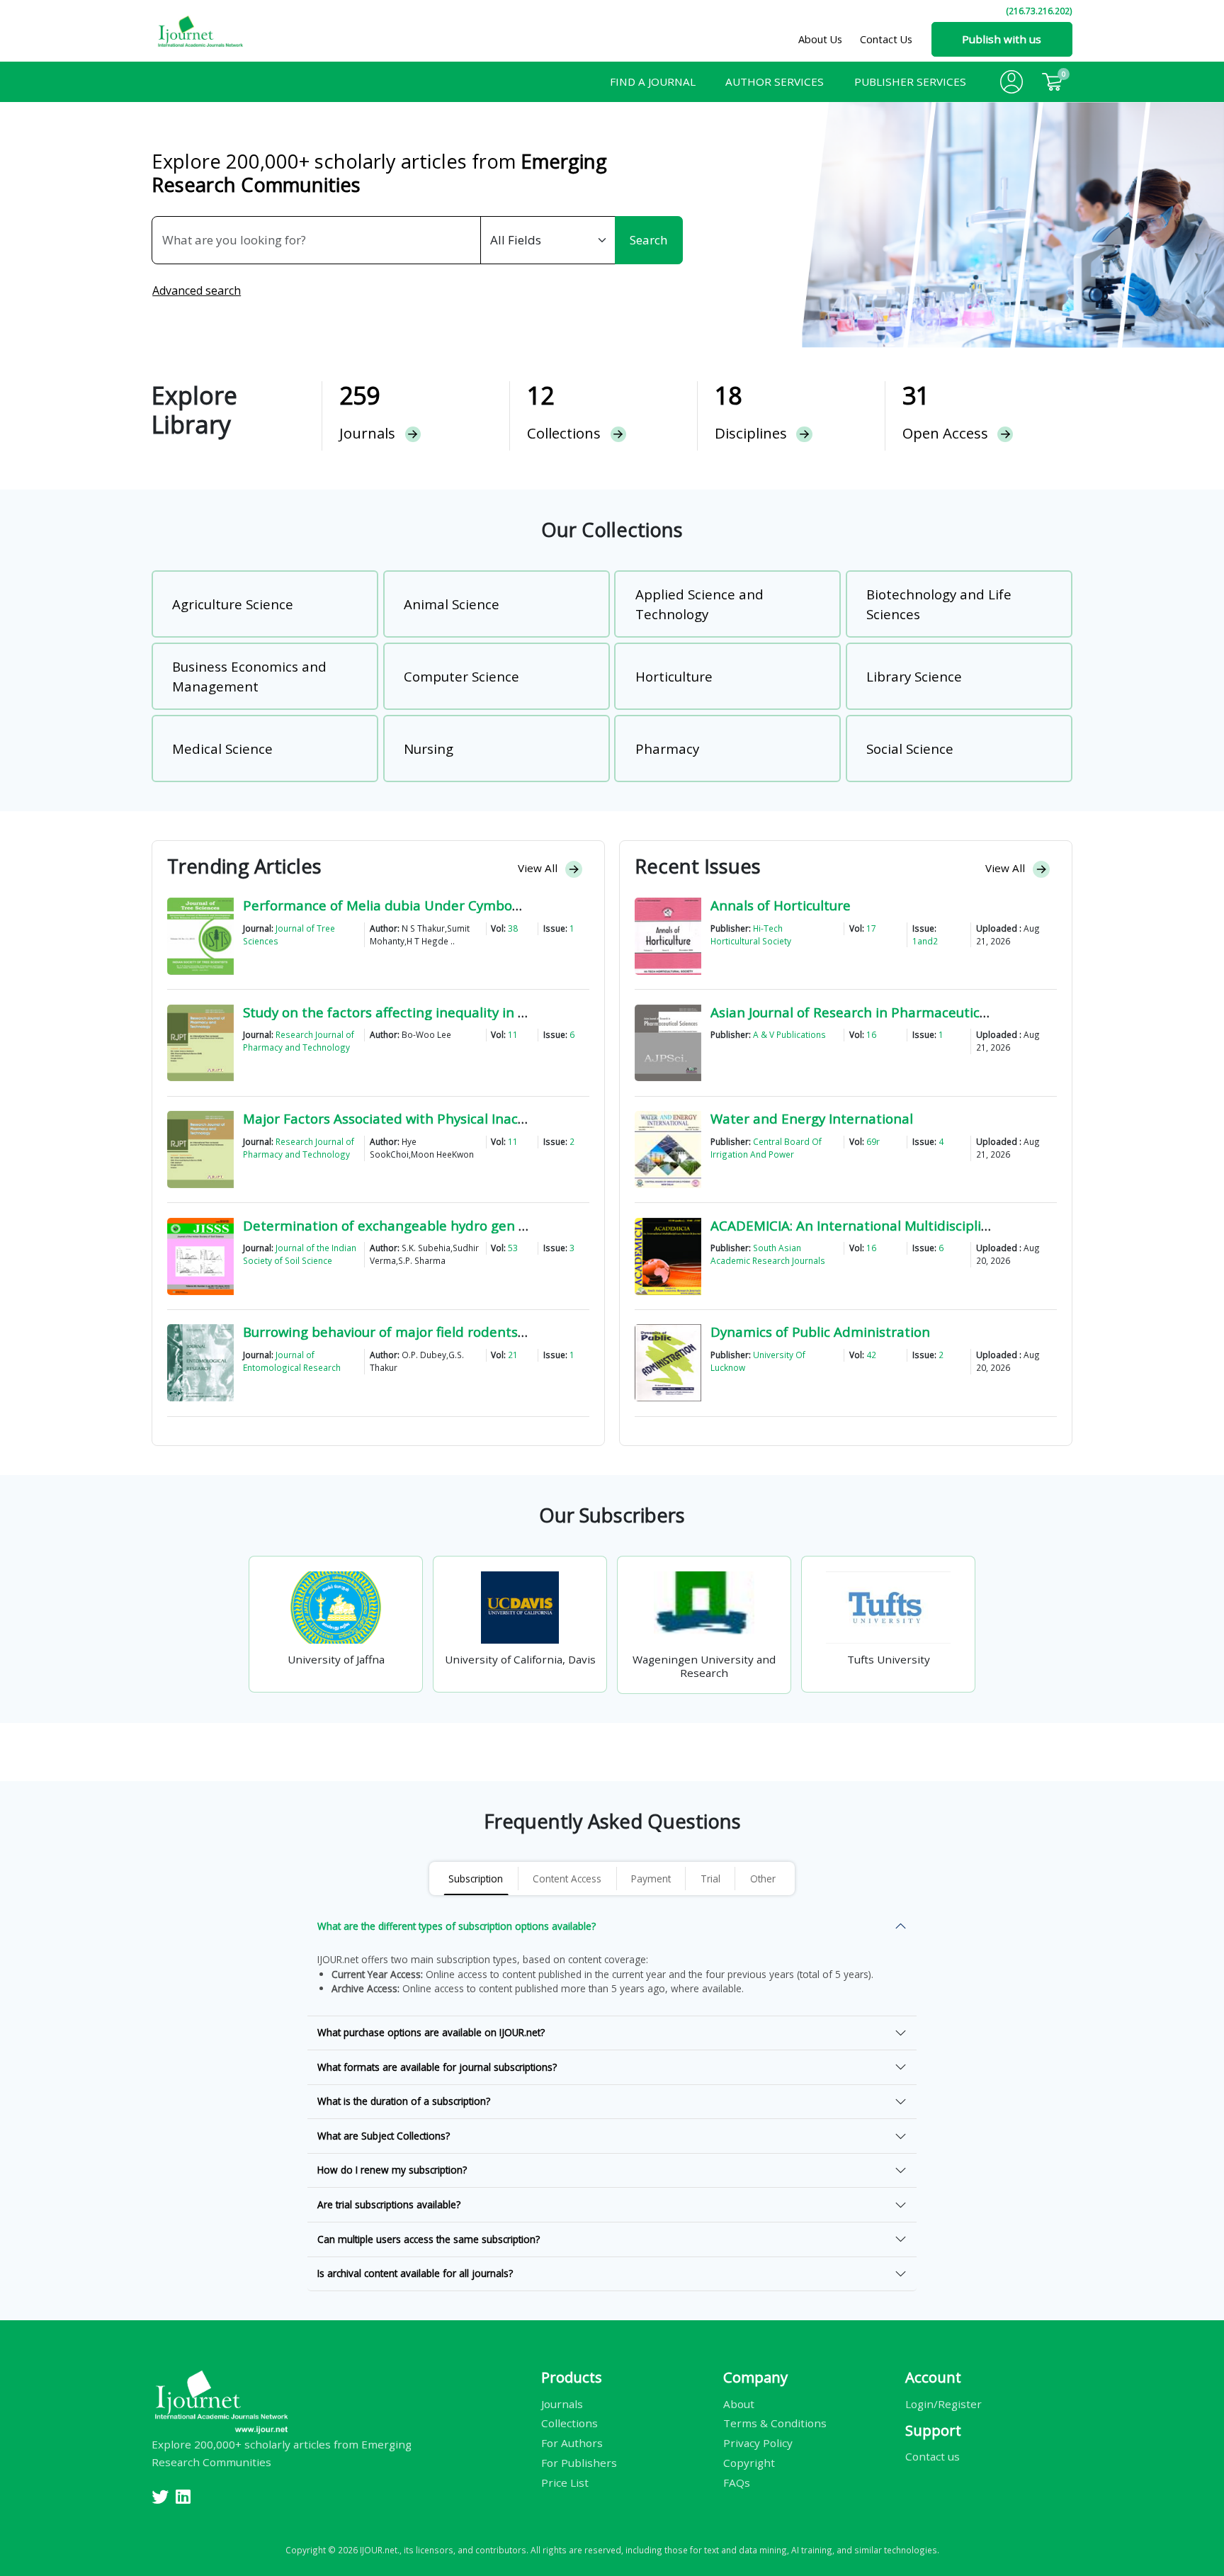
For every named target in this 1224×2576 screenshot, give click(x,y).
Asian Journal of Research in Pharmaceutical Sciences (879, 1012)
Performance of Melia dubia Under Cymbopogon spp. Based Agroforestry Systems (504, 905)
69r (873, 1141)
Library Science (914, 676)
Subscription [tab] (476, 1879)
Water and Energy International (812, 1118)
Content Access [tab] (567, 1879)
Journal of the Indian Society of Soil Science (300, 1254)
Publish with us (1002, 39)
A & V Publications (789, 1034)
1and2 (925, 941)
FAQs (737, 2482)
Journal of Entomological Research (292, 1361)
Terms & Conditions (775, 2423)
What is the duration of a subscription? (404, 2101)
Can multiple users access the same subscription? (429, 2239)
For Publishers (579, 2463)
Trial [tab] (710, 1879)
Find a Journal (653, 81)
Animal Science (452, 604)
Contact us (933, 2456)
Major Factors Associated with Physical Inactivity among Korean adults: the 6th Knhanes (523, 1118)
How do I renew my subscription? (392, 2170)
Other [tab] (763, 1879)
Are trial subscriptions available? (389, 2204)
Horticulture (674, 676)
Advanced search (197, 290)
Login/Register (943, 2403)
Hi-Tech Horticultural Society (751, 934)
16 (871, 1034)
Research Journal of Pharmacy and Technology (299, 1041)
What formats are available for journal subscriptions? (437, 2067)
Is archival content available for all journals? (415, 2273)
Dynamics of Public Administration (820, 1332)
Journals (562, 2403)
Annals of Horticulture (781, 905)
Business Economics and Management (249, 676)
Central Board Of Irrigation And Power (766, 1148)
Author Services (775, 81)
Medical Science (222, 748)
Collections (569, 2423)
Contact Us (886, 39)
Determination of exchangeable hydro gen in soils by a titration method (473, 1225)
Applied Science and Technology (699, 604)
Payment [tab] (651, 1879)
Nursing (429, 748)
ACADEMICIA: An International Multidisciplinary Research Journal (915, 1225)
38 (513, 928)
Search (648, 240)
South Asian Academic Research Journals (768, 1254)
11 (513, 1034)
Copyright (749, 2463)
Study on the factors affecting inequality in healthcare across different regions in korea (520, 1012)
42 (871, 1355)
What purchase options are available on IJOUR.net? (431, 2032)
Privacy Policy (758, 2443)
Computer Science (461, 676)
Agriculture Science (233, 604)
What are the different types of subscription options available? (457, 1926)
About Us (820, 39)
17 (871, 928)
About (739, 2403)
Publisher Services (910, 81)
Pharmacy (667, 748)
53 (513, 1248)
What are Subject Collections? (384, 2136)
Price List (565, 2482)
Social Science (910, 748)
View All (539, 868)
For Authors (572, 2443)
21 (513, 1355)
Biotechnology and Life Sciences (939, 604)
